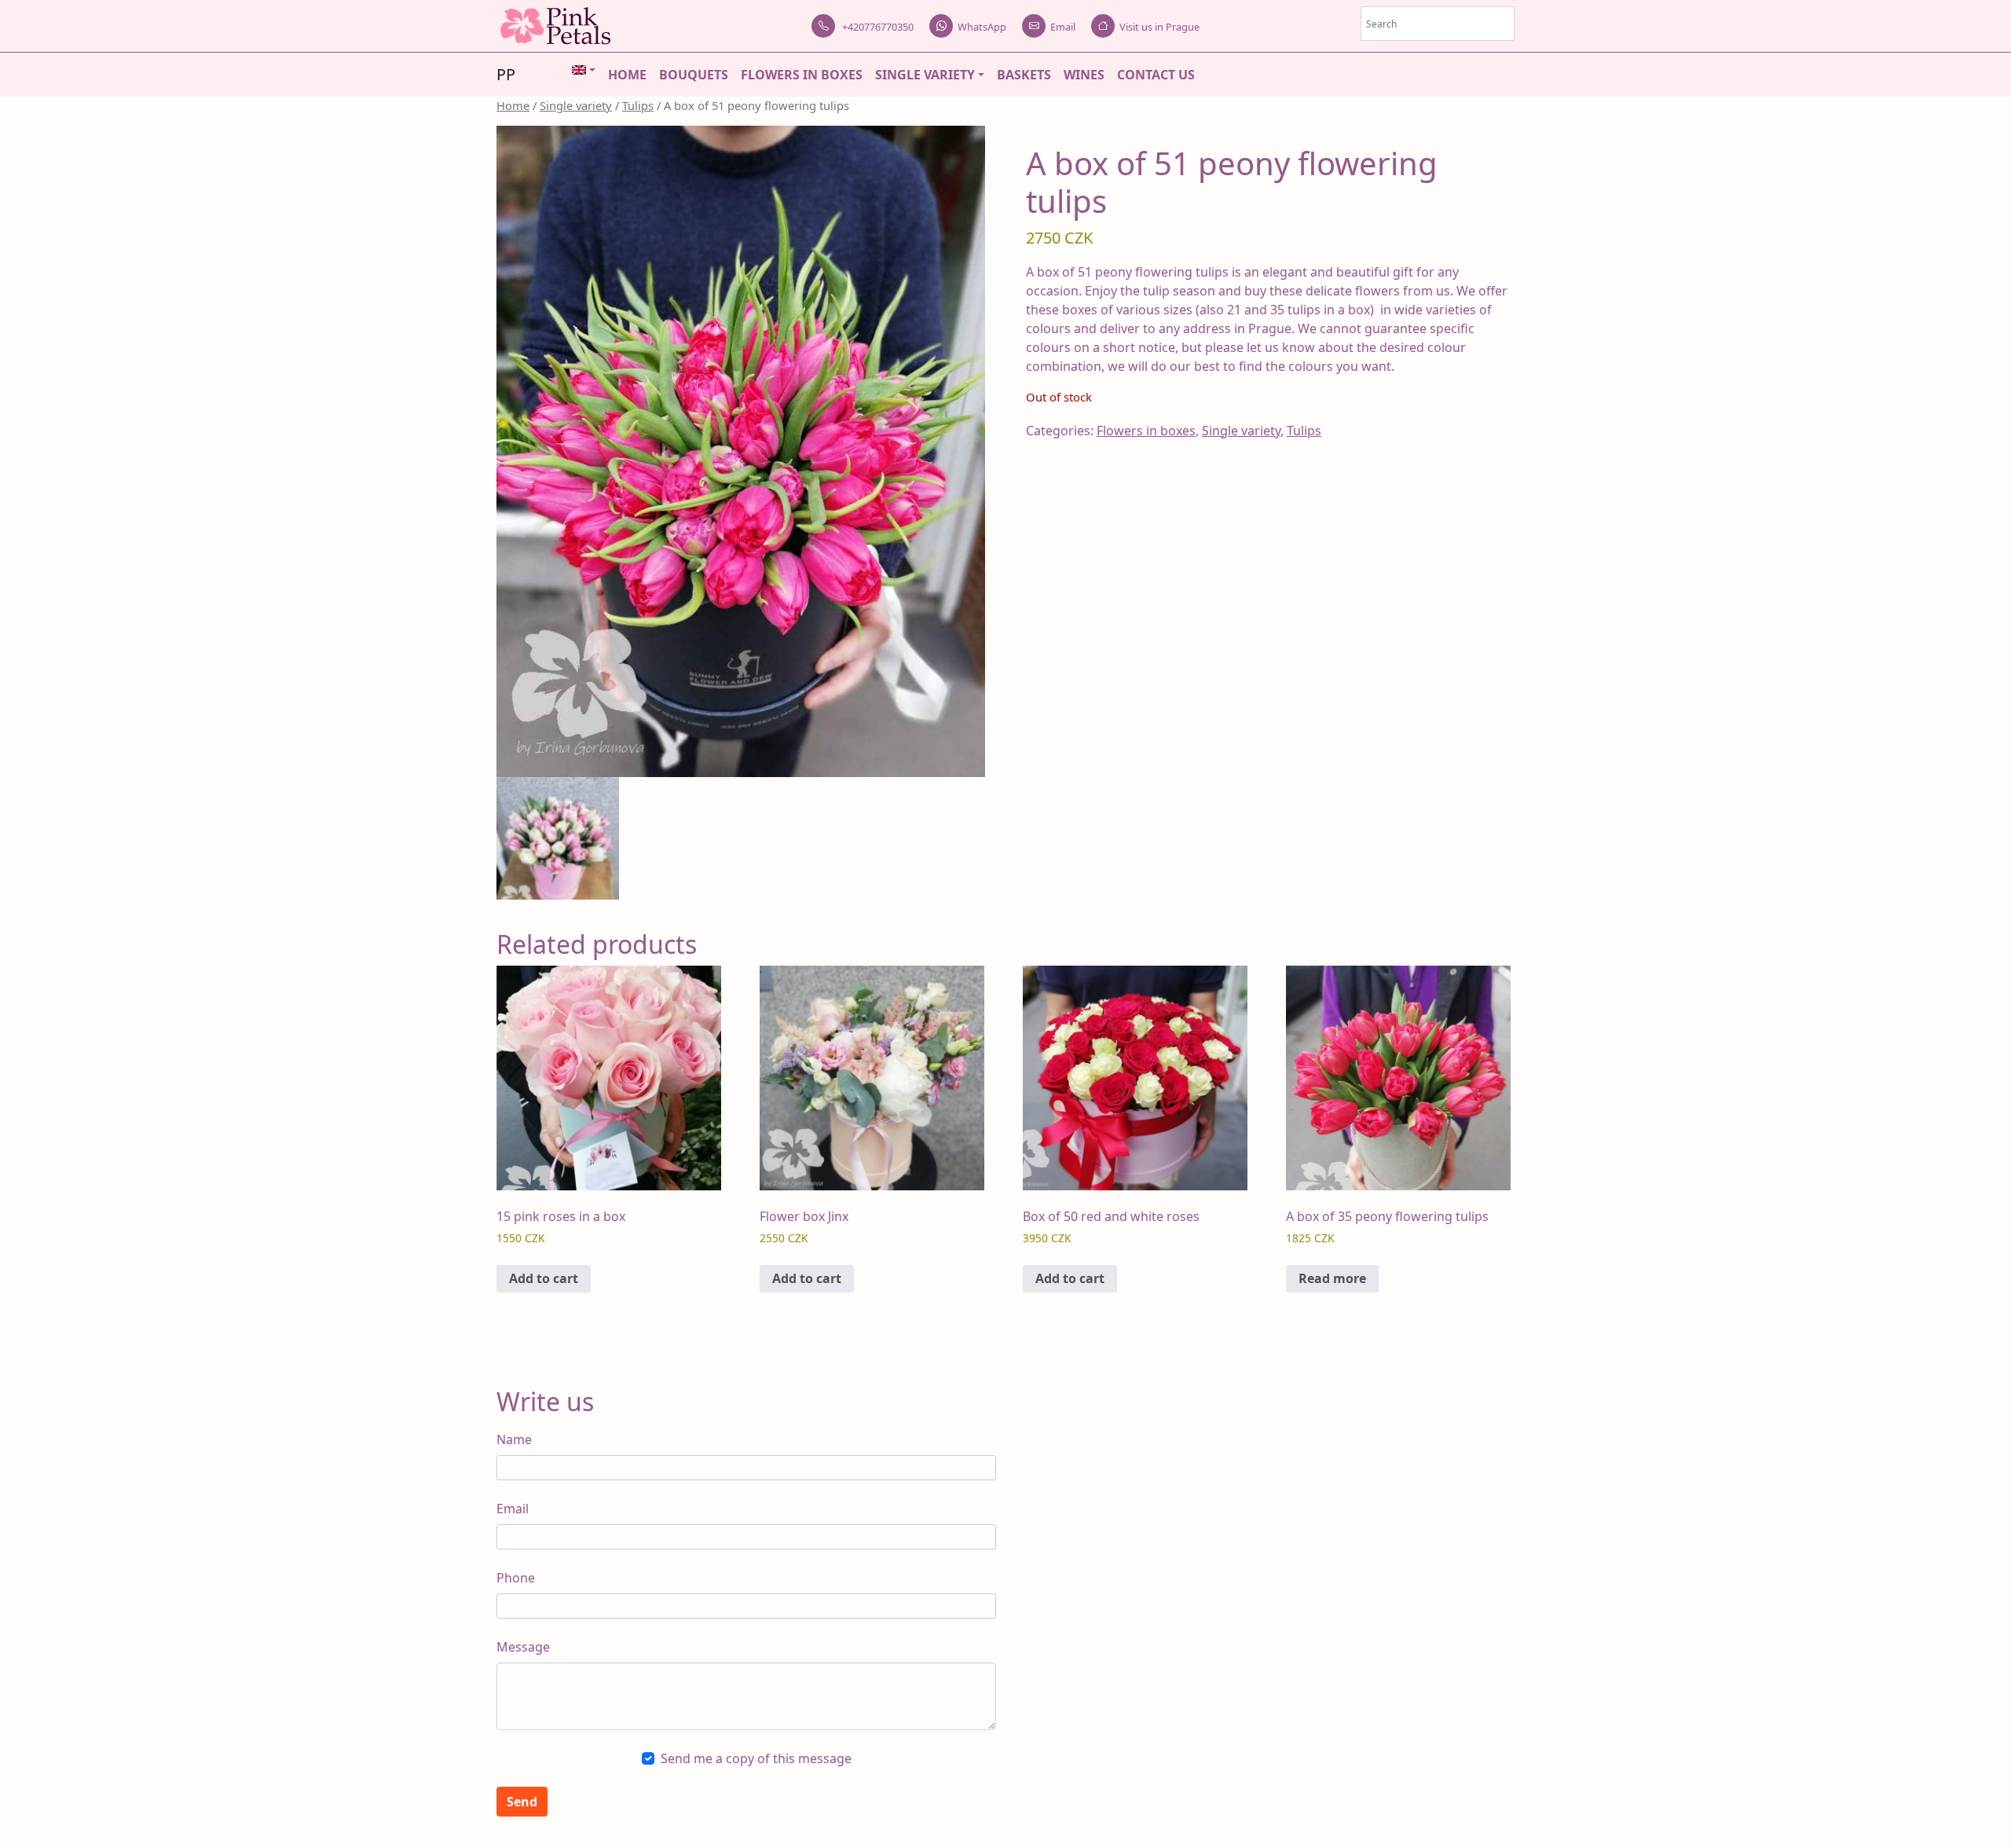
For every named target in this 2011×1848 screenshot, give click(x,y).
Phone (516, 1578)
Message (523, 1647)
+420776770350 (877, 27)
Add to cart (544, 1278)
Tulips (638, 105)
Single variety (925, 75)
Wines (1084, 75)
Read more (1332, 1278)
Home (627, 75)
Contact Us (1156, 75)
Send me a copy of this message (756, 1758)
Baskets (1024, 75)
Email (1063, 27)
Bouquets (694, 75)
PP (506, 74)
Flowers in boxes (802, 75)
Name (514, 1439)
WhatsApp (982, 27)
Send (522, 1802)
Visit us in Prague (1159, 27)
